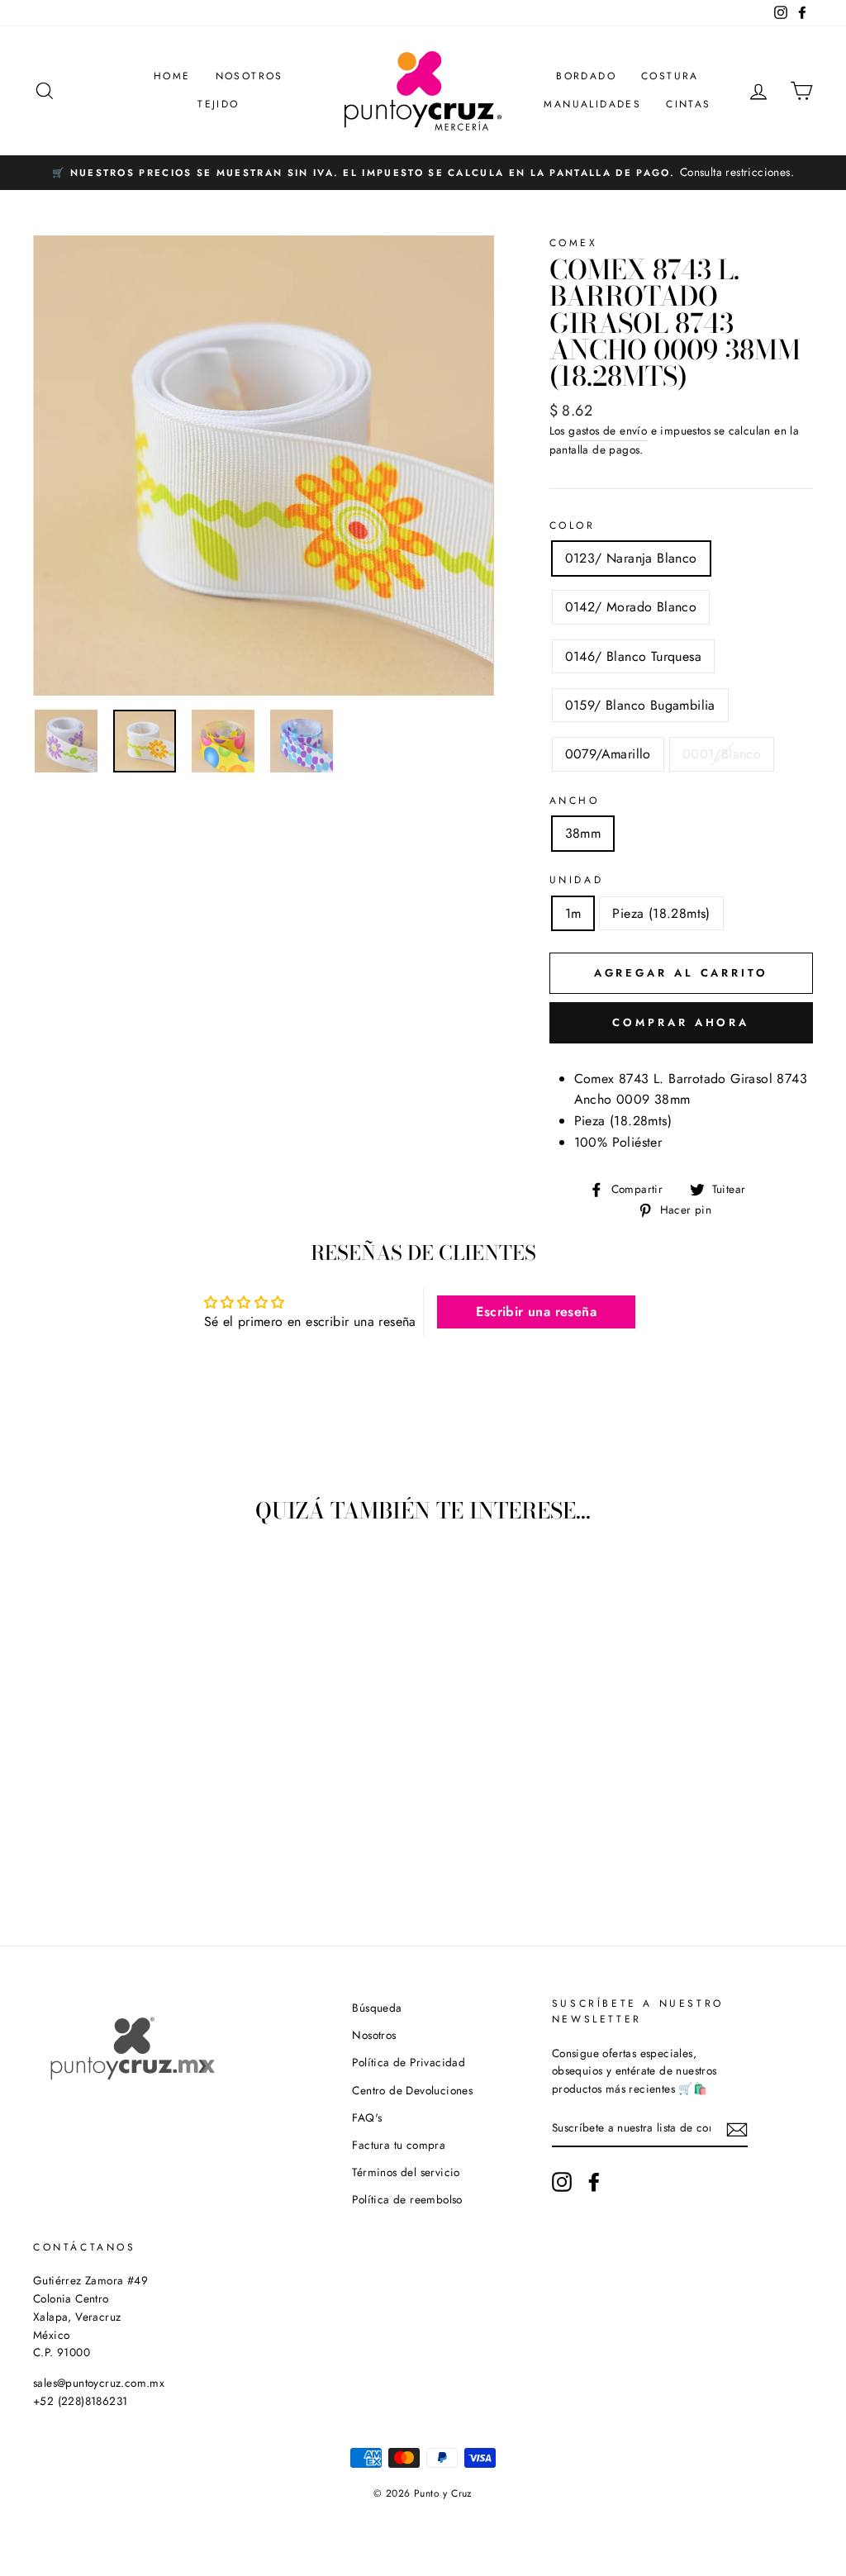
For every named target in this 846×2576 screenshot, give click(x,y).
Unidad (577, 880)
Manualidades (592, 104)
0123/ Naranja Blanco (631, 558)
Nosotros (250, 76)
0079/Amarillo (608, 754)
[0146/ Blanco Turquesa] (93, 1848)
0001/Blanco (722, 754)
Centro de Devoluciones (412, 2090)
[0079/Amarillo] (138, 1848)
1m (573, 913)
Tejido (218, 104)
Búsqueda (377, 2008)
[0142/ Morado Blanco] (71, 1848)
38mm (583, 833)
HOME (172, 76)
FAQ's (367, 2117)
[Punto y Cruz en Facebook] (594, 2182)
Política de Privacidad (409, 2062)
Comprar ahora (681, 1022)
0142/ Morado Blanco (631, 607)
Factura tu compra (399, 2145)
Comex (574, 243)
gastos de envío (608, 430)
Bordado (586, 76)
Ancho (575, 801)
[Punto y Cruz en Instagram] (562, 2182)
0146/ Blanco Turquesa (633, 656)
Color (573, 525)
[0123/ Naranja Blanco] (48, 1848)
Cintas (688, 104)
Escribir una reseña (536, 1312)
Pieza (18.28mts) (661, 913)
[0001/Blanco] (160, 1848)
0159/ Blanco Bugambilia (640, 705)
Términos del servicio (406, 2172)
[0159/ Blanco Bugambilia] (115, 1848)
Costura (670, 76)
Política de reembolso (407, 2199)
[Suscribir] (737, 2129)
